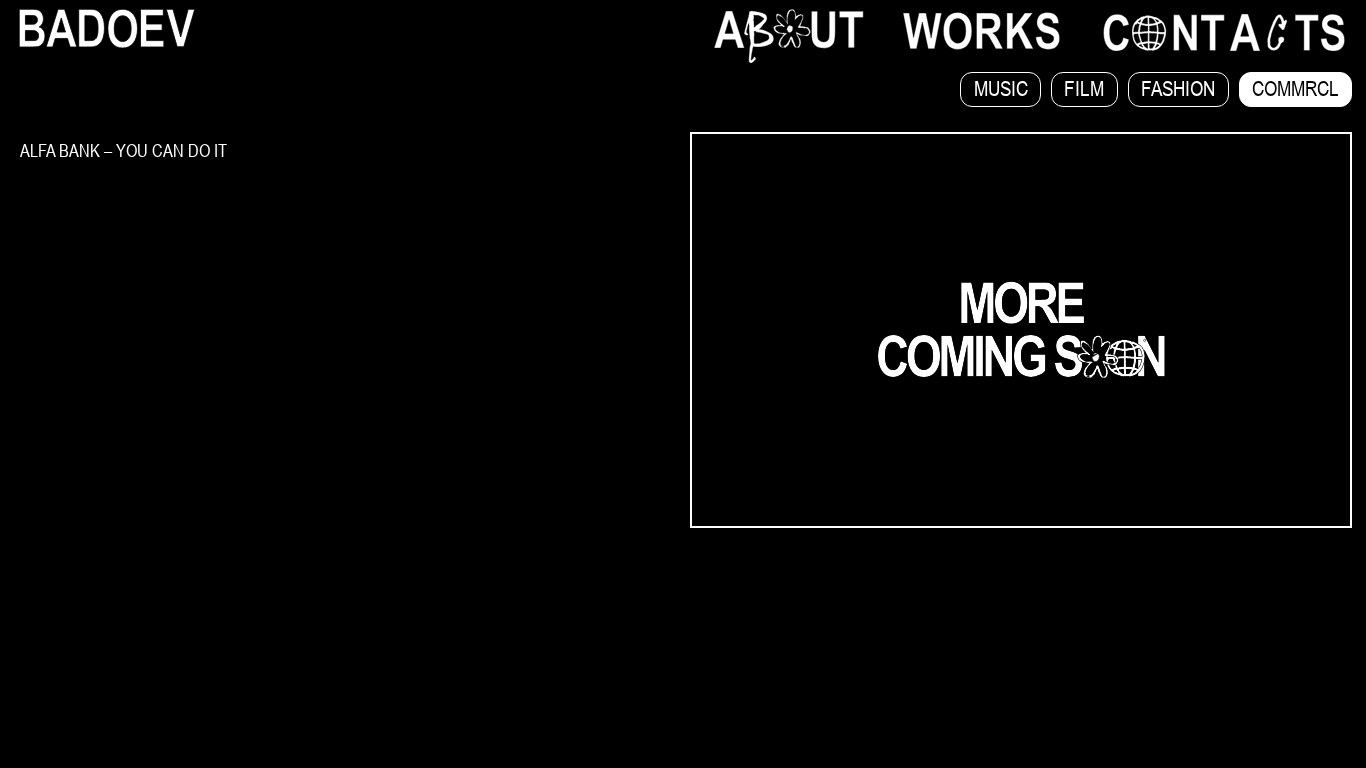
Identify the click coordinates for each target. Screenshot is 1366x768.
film (1084, 88)
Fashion (1178, 88)
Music (1001, 88)
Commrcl (1295, 88)
